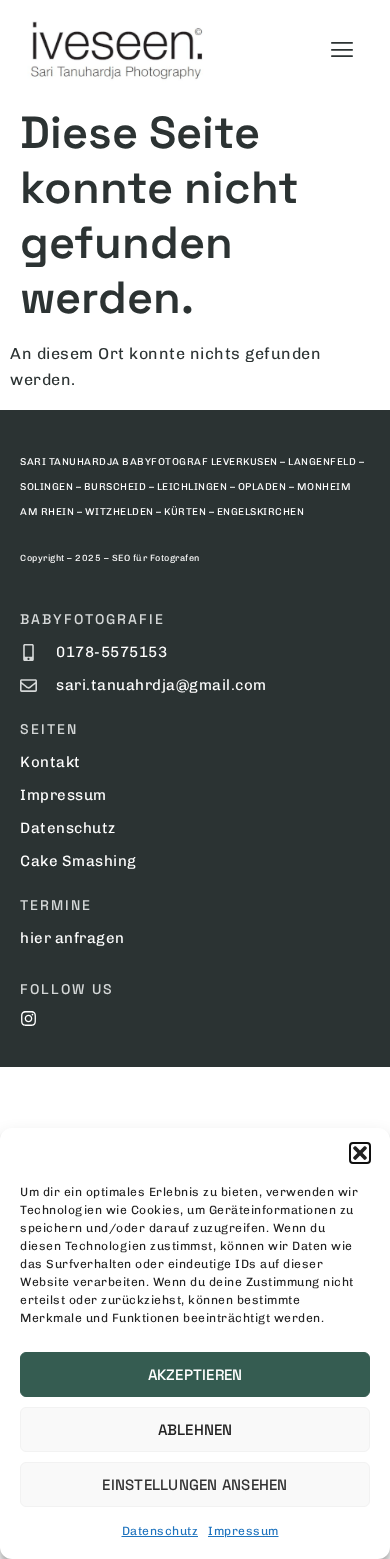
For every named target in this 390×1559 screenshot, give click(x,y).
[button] (360, 1153)
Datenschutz (160, 1531)
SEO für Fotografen (156, 558)
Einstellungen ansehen (194, 1484)
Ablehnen (195, 1429)
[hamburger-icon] (341, 49)
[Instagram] (28, 1018)
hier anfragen (72, 938)
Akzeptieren (195, 1374)
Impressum (243, 1531)
